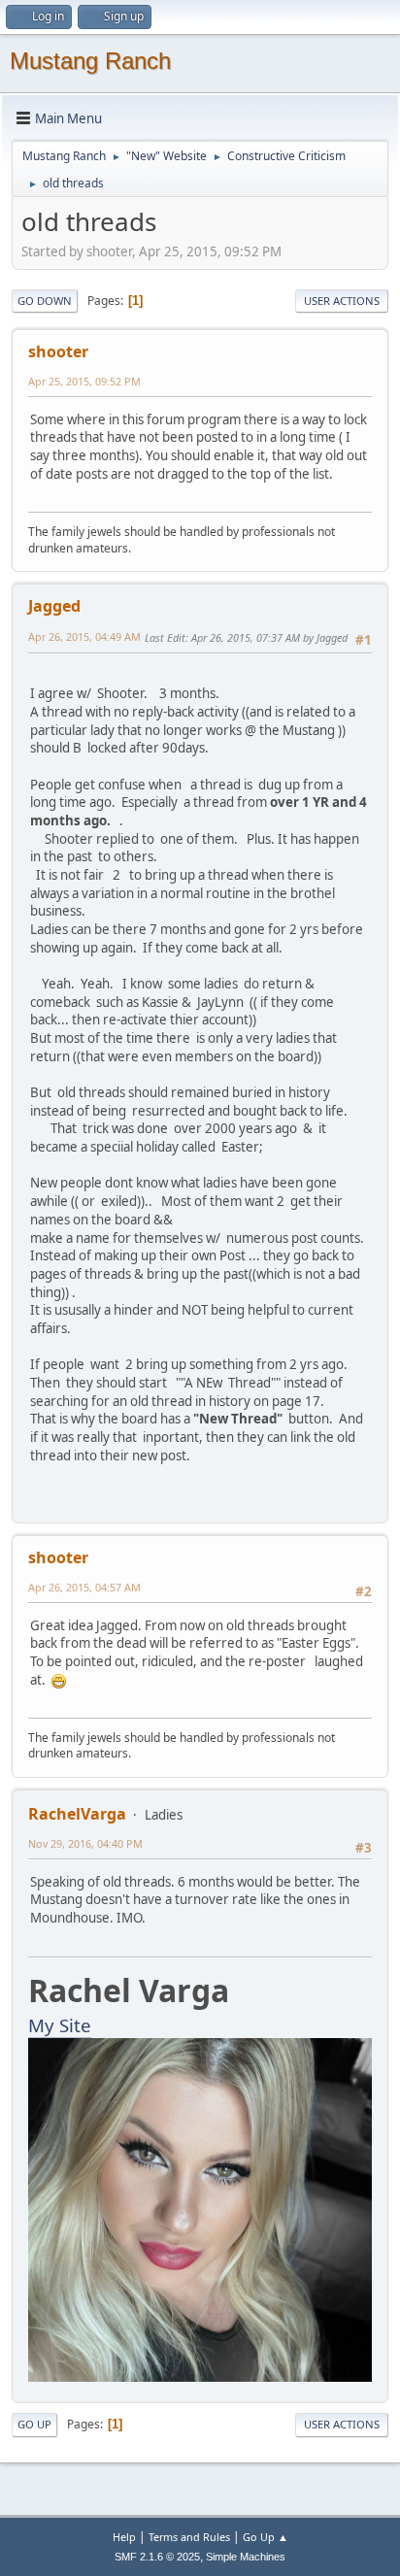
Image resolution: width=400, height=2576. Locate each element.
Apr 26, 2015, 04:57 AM (84, 1587)
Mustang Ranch (90, 61)
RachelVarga (77, 1814)
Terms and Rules (189, 2537)
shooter (58, 351)
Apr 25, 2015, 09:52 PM (84, 381)
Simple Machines (246, 2557)
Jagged (54, 606)
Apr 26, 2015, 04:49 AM (84, 636)
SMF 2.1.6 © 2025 (157, 2557)
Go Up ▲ (266, 2537)
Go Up (34, 2424)
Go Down (45, 301)
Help (124, 2537)
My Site (60, 2025)
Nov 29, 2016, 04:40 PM (85, 1843)
